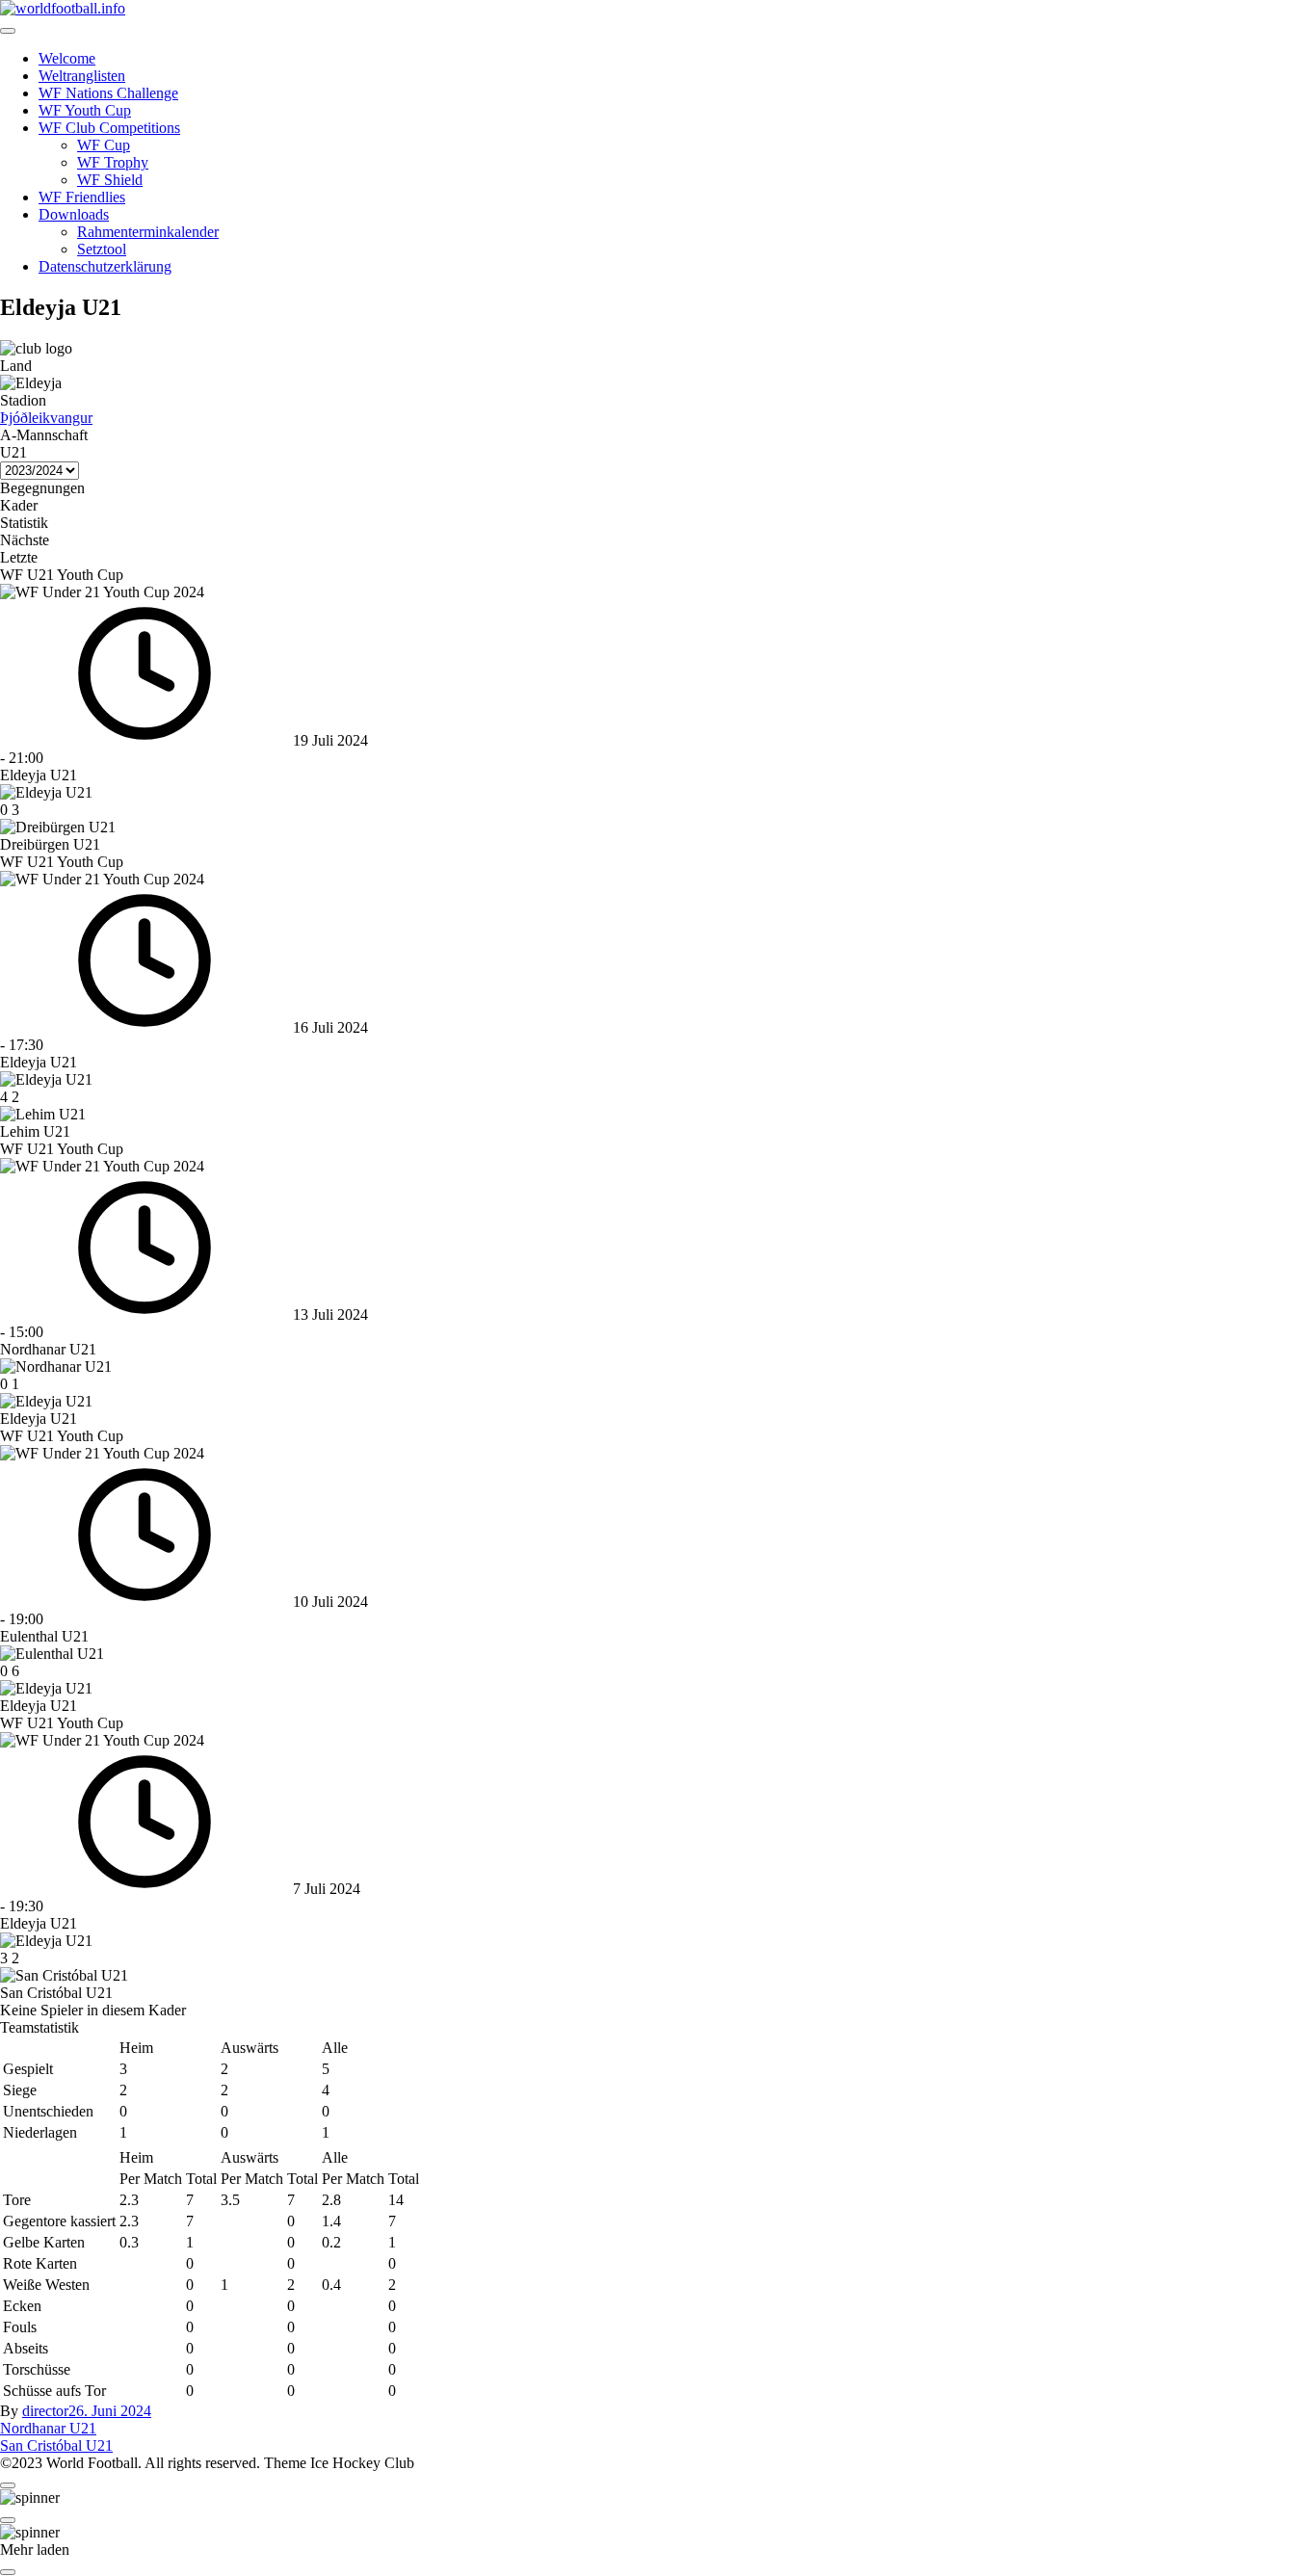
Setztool (102, 249)
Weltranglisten (82, 76)
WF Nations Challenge (108, 93)
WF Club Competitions (109, 128)
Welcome (67, 58)
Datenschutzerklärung (105, 266)
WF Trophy (113, 162)
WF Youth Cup (85, 110)
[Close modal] (8, 2485)
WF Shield (110, 180)
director (45, 2411)
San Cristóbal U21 (56, 2445)
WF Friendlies (82, 197)
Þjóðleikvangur (46, 418)
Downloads (74, 214)
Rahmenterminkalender (148, 232)
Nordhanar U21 (48, 2428)
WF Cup (104, 145)
